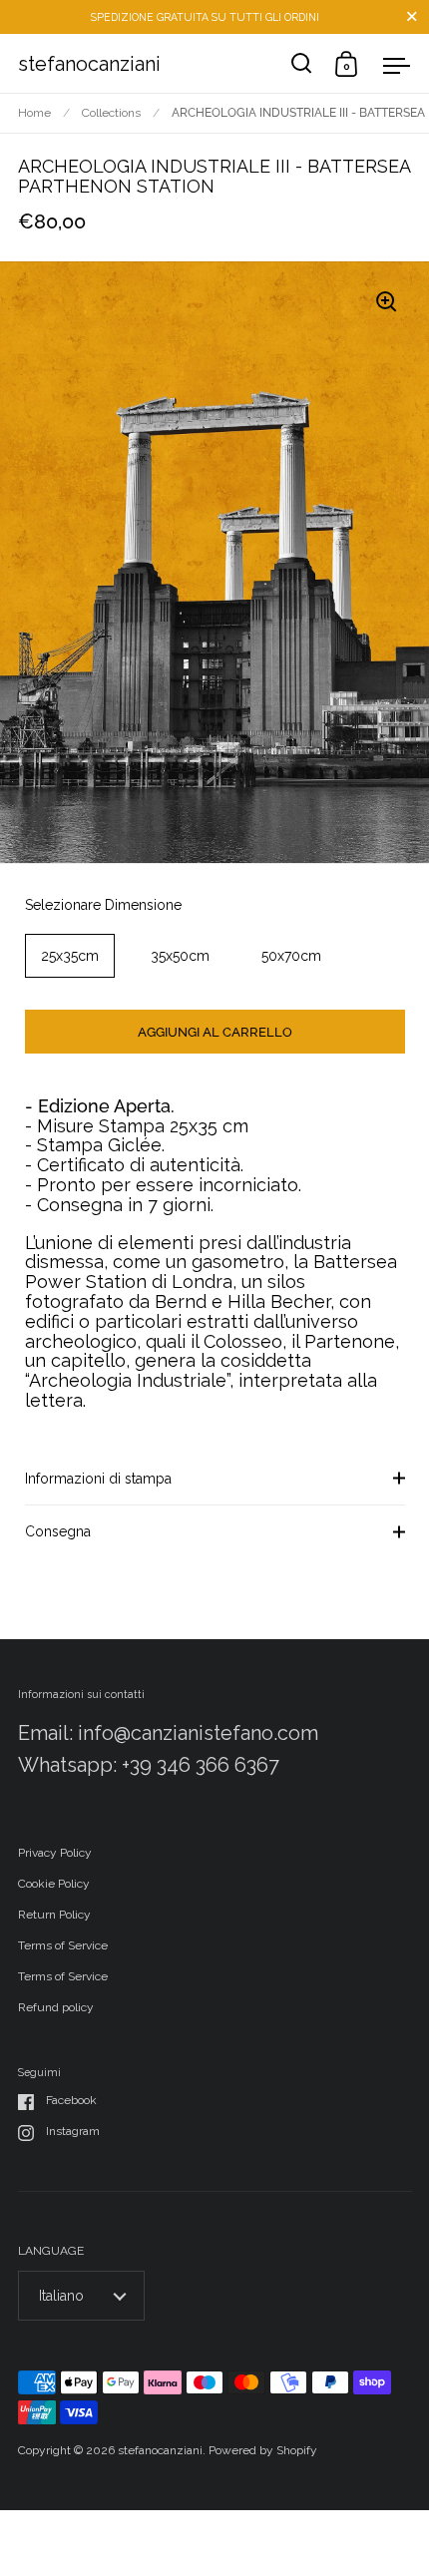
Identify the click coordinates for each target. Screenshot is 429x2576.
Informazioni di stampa (98, 1479)
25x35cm (70, 956)
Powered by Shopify (263, 2450)
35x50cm (180, 956)
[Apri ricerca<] (302, 63)
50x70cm (291, 956)
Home (34, 113)
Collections (111, 113)
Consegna (58, 1531)
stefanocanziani (89, 64)
